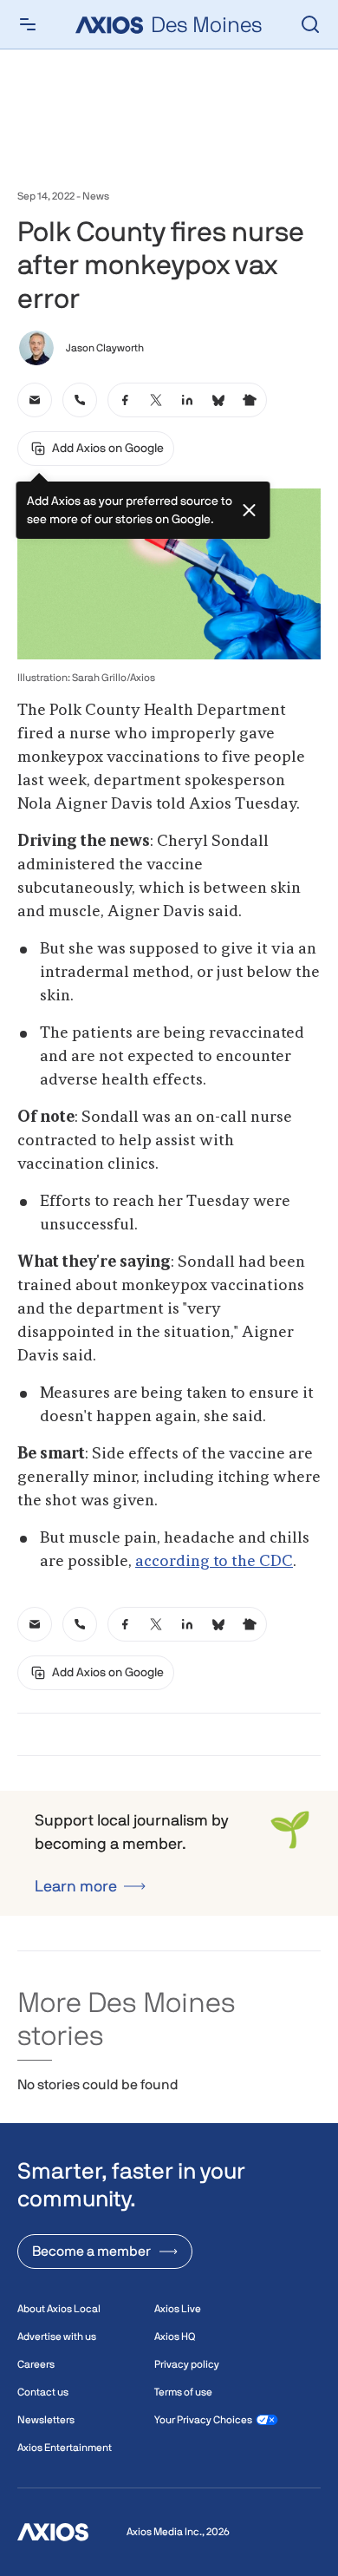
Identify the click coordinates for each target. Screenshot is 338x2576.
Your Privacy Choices (203, 2420)
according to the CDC (214, 1562)
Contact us (43, 2392)
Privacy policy (187, 2364)
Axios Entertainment (65, 2448)
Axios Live (178, 2309)
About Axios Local (59, 2309)
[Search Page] (310, 24)
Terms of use (183, 2392)
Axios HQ (175, 2337)
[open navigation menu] (28, 24)
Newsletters (46, 2420)
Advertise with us (57, 2337)
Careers (36, 2364)
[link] (35, 400)
